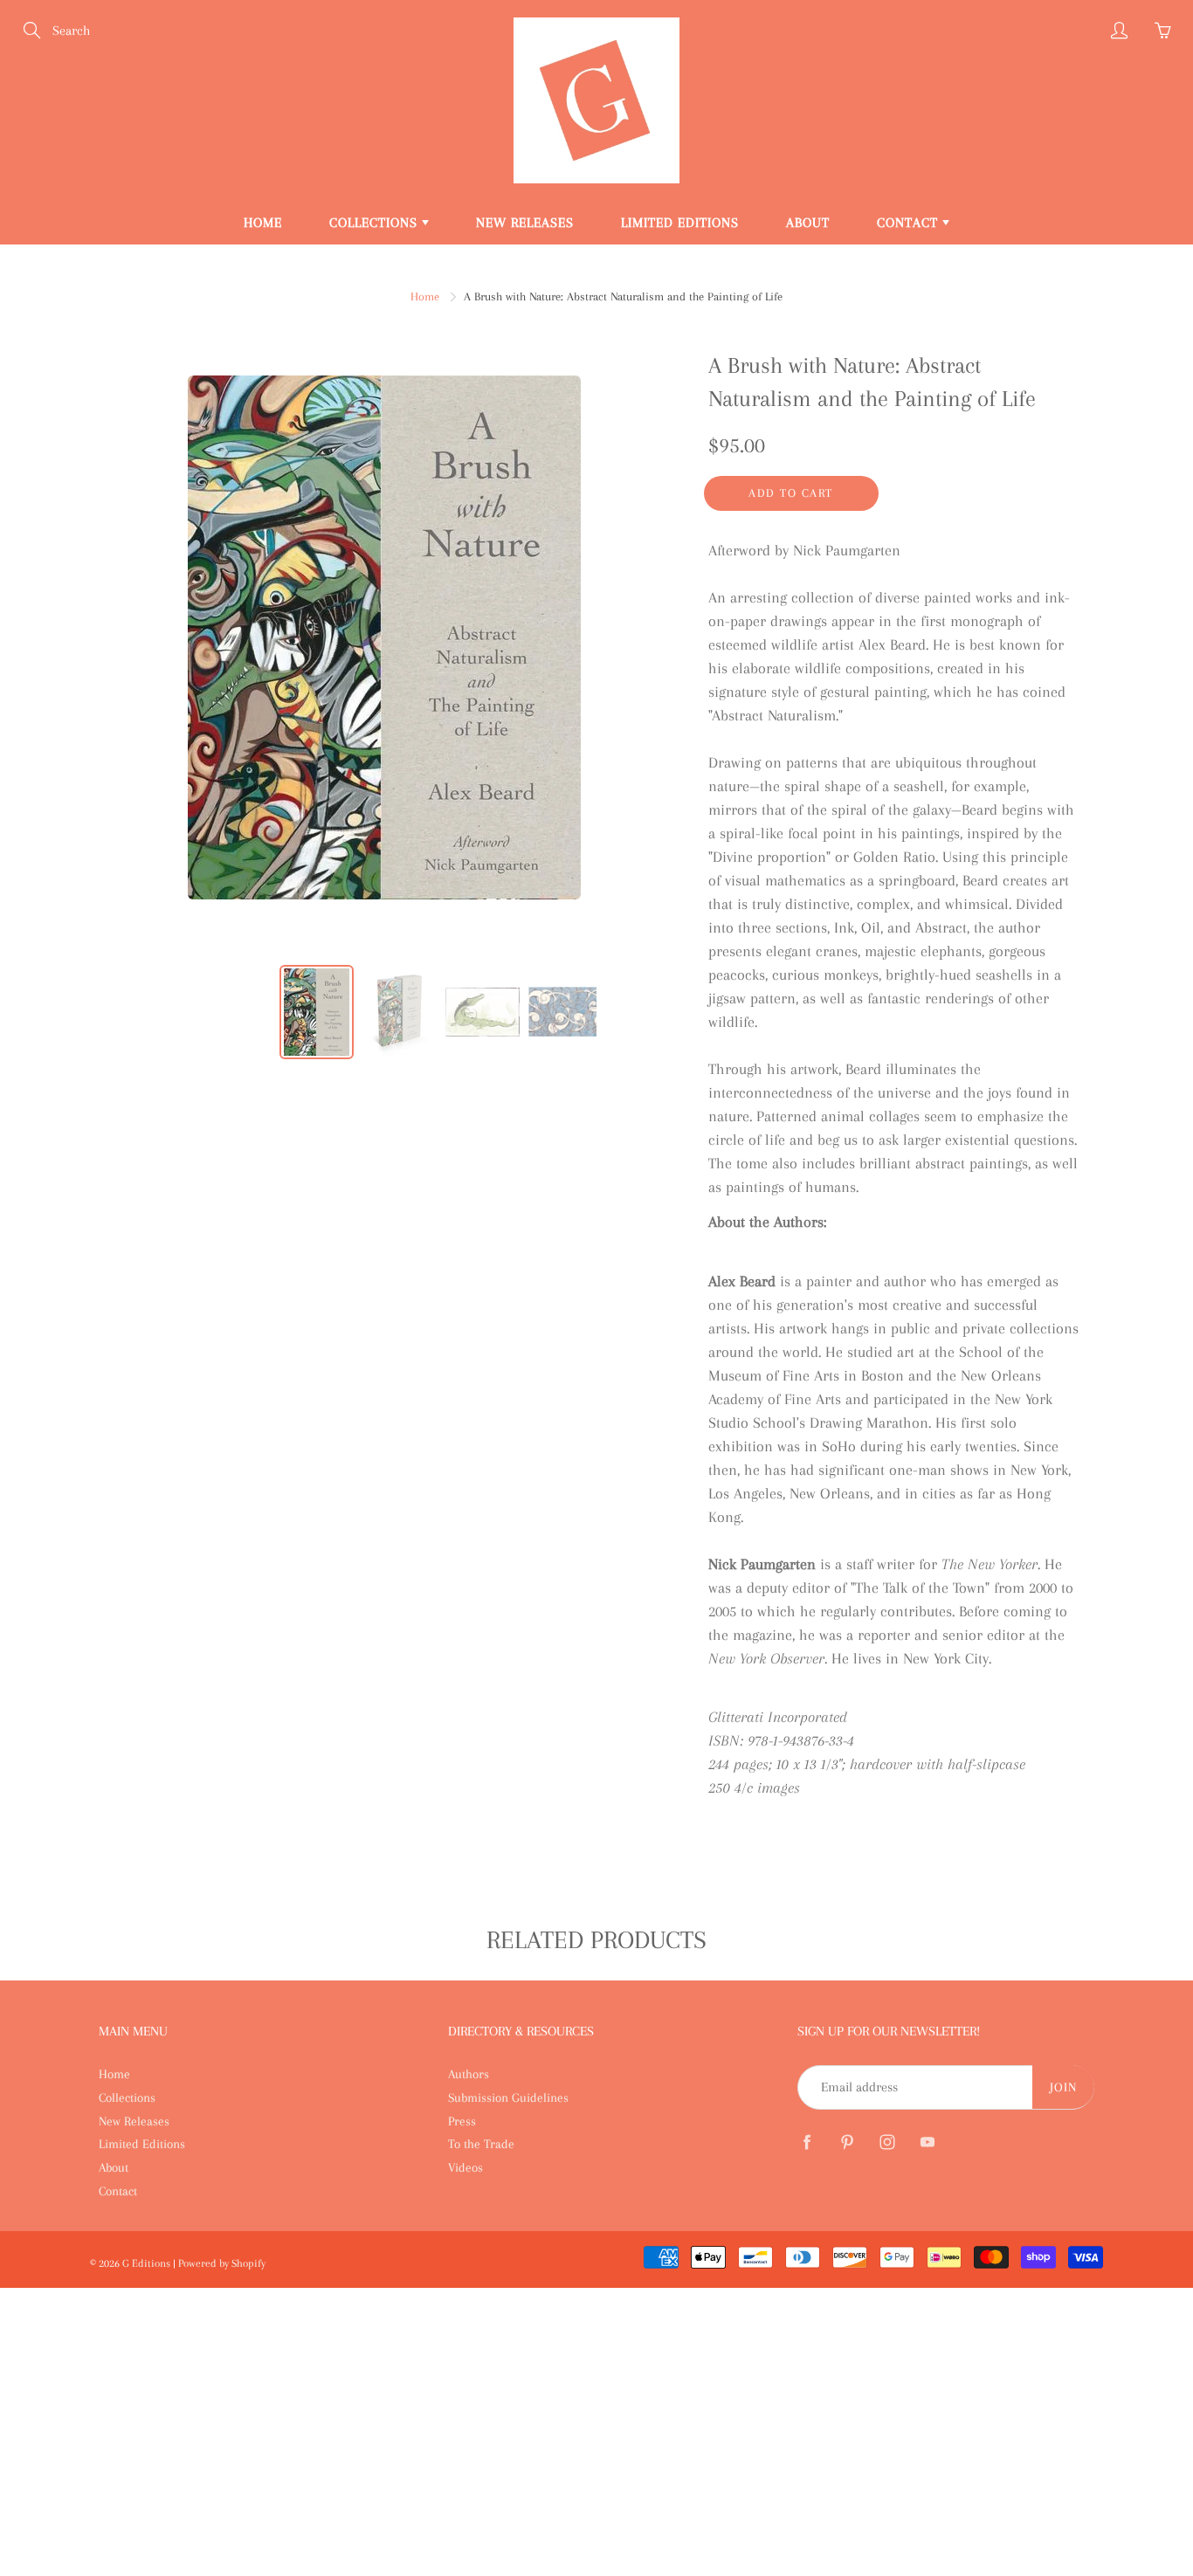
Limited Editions (680, 223)
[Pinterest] (847, 2142)
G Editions (148, 2263)
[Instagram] (887, 2142)
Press (462, 2121)
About (808, 223)
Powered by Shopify (222, 2263)
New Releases (525, 223)
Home (263, 223)
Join (1063, 2087)
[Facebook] (807, 2142)
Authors (469, 2074)
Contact (910, 223)
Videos (465, 2167)
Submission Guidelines (508, 2097)
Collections (376, 223)
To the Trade (481, 2144)
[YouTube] (927, 2142)
